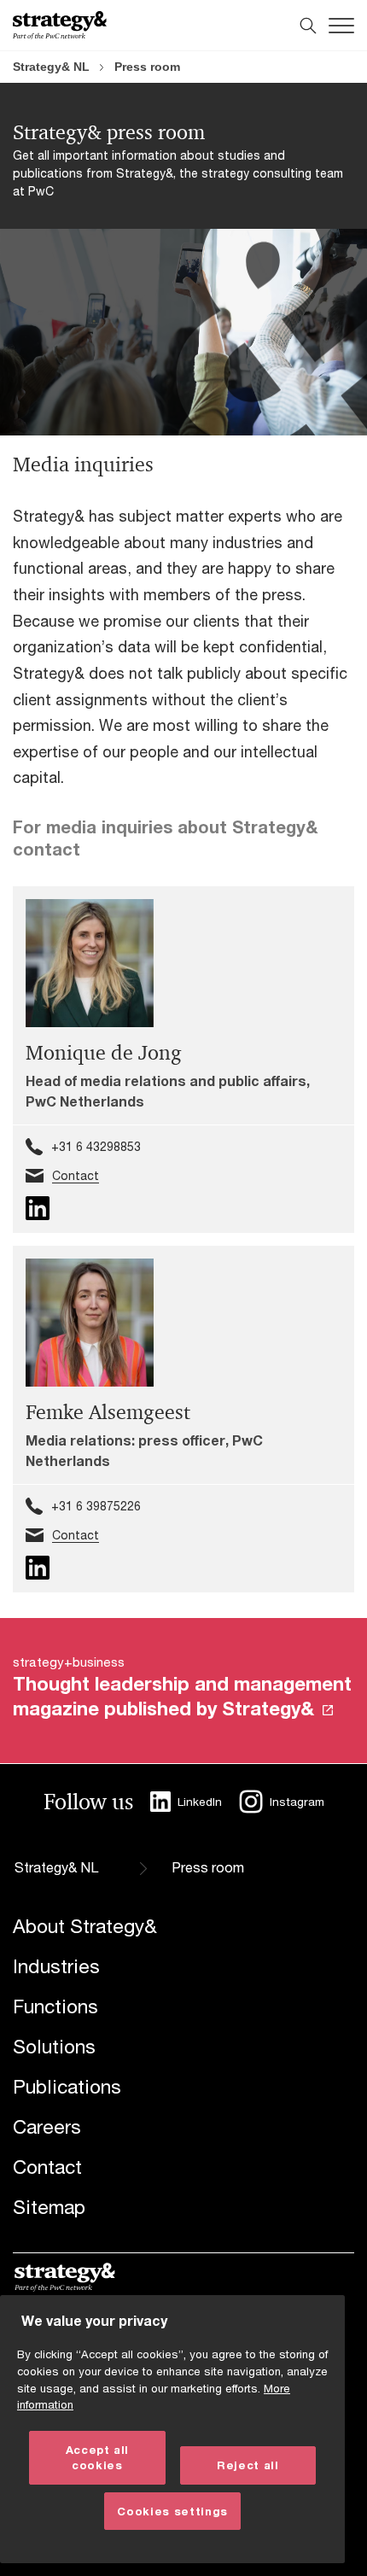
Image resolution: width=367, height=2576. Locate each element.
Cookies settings (172, 2511)
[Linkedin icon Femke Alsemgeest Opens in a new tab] (38, 1568)
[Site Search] (308, 26)
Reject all (248, 2465)
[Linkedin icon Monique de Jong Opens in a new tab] (38, 1208)
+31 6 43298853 (96, 1146)
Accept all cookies (98, 2457)
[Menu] (341, 26)
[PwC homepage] (60, 25)
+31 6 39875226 (96, 1506)
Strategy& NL (51, 67)
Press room (147, 67)
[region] (172, 2429)
